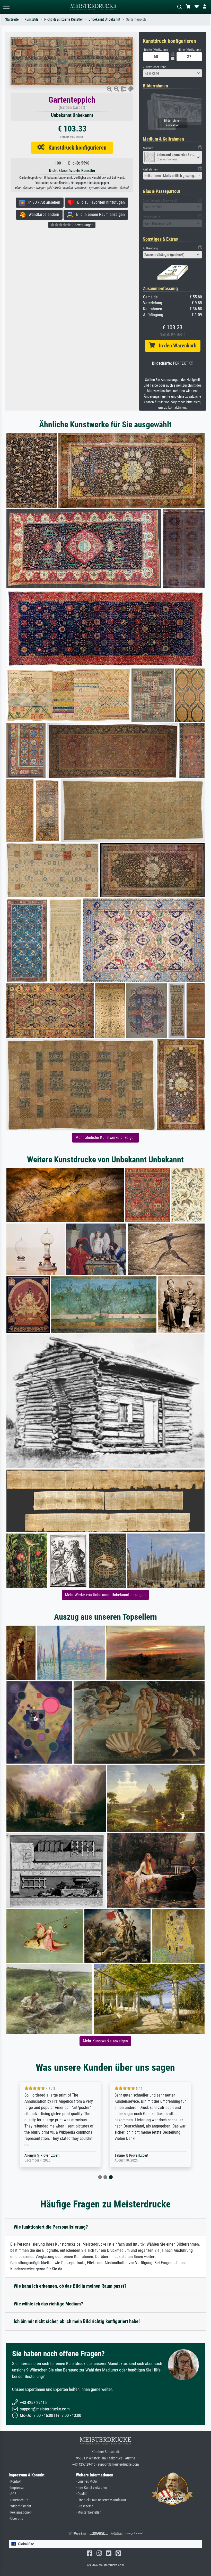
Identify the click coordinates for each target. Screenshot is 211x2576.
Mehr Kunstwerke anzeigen (105, 2041)
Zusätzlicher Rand (155, 67)
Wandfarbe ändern (42, 214)
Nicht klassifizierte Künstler (64, 19)
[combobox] (173, 73)
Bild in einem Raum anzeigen (99, 214)
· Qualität (82, 2494)
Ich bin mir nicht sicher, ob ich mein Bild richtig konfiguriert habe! (77, 2321)
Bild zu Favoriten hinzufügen (99, 202)
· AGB (13, 2494)
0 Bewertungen (82, 225)
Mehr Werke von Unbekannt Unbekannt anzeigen (105, 1595)
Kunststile (32, 19)
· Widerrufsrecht (20, 2506)
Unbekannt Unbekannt (104, 19)
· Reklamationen (20, 2512)
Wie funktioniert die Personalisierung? (51, 2227)
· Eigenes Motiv (87, 2481)
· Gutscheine (85, 2506)
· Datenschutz (18, 2500)
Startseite (12, 19)
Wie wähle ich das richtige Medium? (48, 2304)
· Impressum (18, 2488)
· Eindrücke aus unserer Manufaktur (101, 2500)
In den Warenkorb (176, 346)
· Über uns (16, 2519)
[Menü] (6, 7)
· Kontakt (15, 2481)
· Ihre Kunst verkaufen (91, 2488)
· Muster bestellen (89, 2512)
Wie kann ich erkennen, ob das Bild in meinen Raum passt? (70, 2286)
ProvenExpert (50, 2155)
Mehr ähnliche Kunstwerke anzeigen (105, 1138)
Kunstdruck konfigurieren (76, 148)
